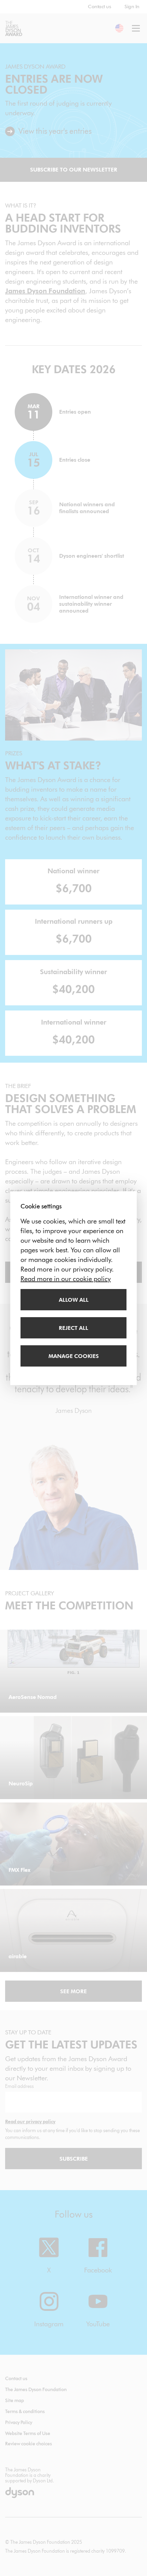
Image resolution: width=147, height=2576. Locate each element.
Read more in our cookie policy (66, 1279)
